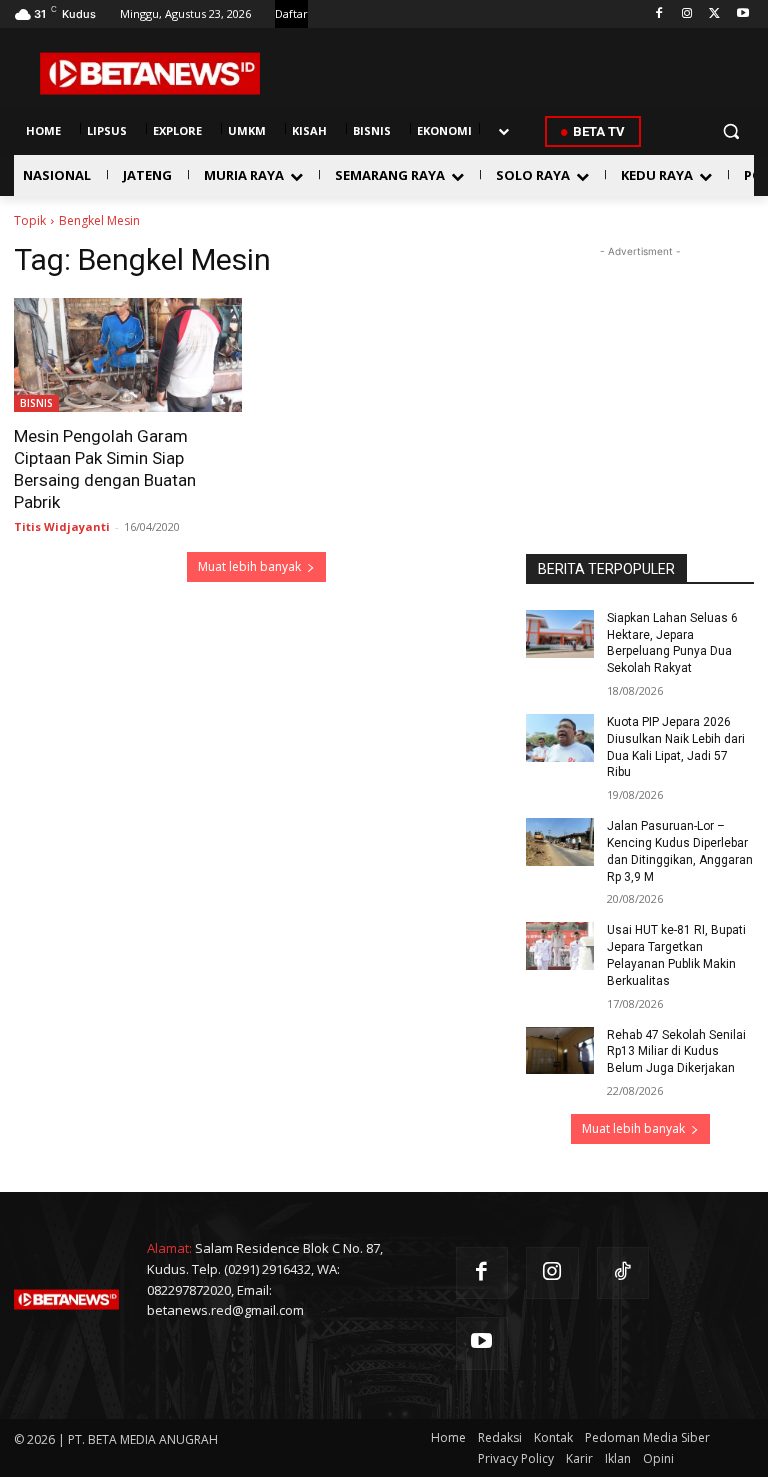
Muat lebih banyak (249, 566)
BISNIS (36, 403)
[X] (714, 14)
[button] (730, 131)
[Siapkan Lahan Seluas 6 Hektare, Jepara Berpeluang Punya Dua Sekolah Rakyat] (560, 634)
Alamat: (169, 1248)
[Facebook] (659, 14)
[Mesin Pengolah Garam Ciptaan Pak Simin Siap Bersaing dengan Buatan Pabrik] (128, 355)
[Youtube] (742, 14)
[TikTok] (623, 1273)
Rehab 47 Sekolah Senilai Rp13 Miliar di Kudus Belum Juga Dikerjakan (676, 1052)
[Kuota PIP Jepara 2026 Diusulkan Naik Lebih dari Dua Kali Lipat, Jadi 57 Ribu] (560, 738)
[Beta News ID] (150, 73)
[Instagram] (687, 14)
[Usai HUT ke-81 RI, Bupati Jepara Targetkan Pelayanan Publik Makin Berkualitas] (560, 946)
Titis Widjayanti (62, 526)
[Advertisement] (640, 362)
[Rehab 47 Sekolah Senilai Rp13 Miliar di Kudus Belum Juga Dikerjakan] (560, 1051)
